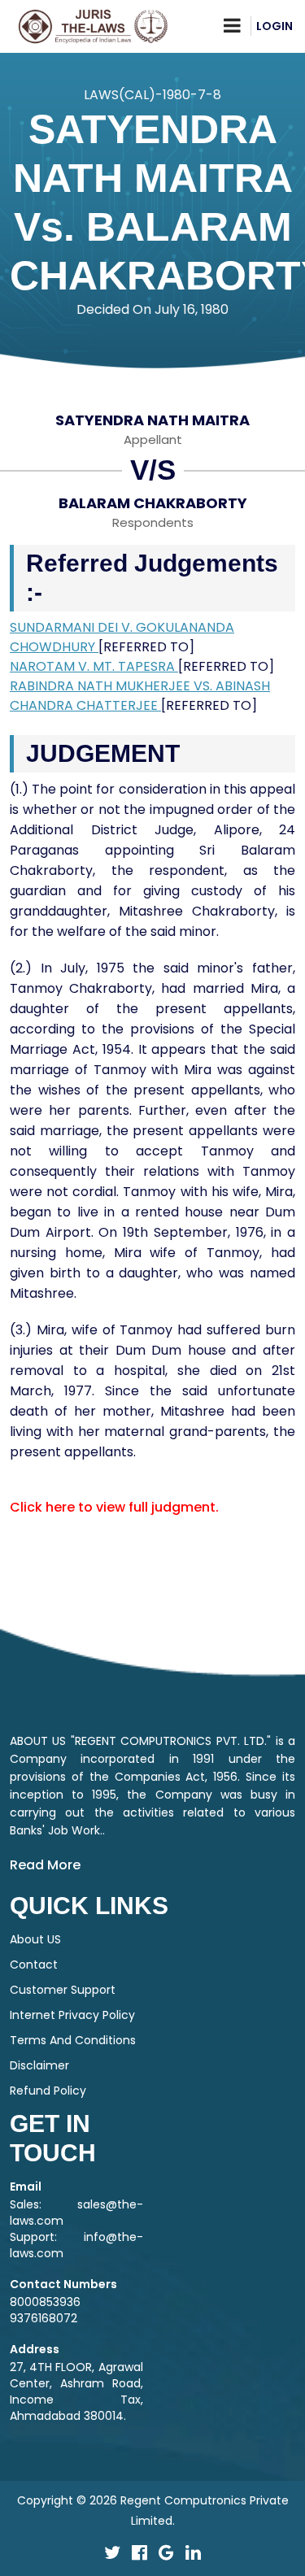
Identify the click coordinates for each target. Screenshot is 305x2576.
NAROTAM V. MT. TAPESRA (94, 666)
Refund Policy (48, 2091)
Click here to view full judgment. (114, 1507)
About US (35, 1939)
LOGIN (274, 26)
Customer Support (63, 1990)
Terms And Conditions (73, 2040)
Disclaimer (39, 2065)
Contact (34, 1965)
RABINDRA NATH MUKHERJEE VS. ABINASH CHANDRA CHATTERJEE (140, 696)
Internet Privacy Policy (72, 2015)
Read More (45, 1865)
